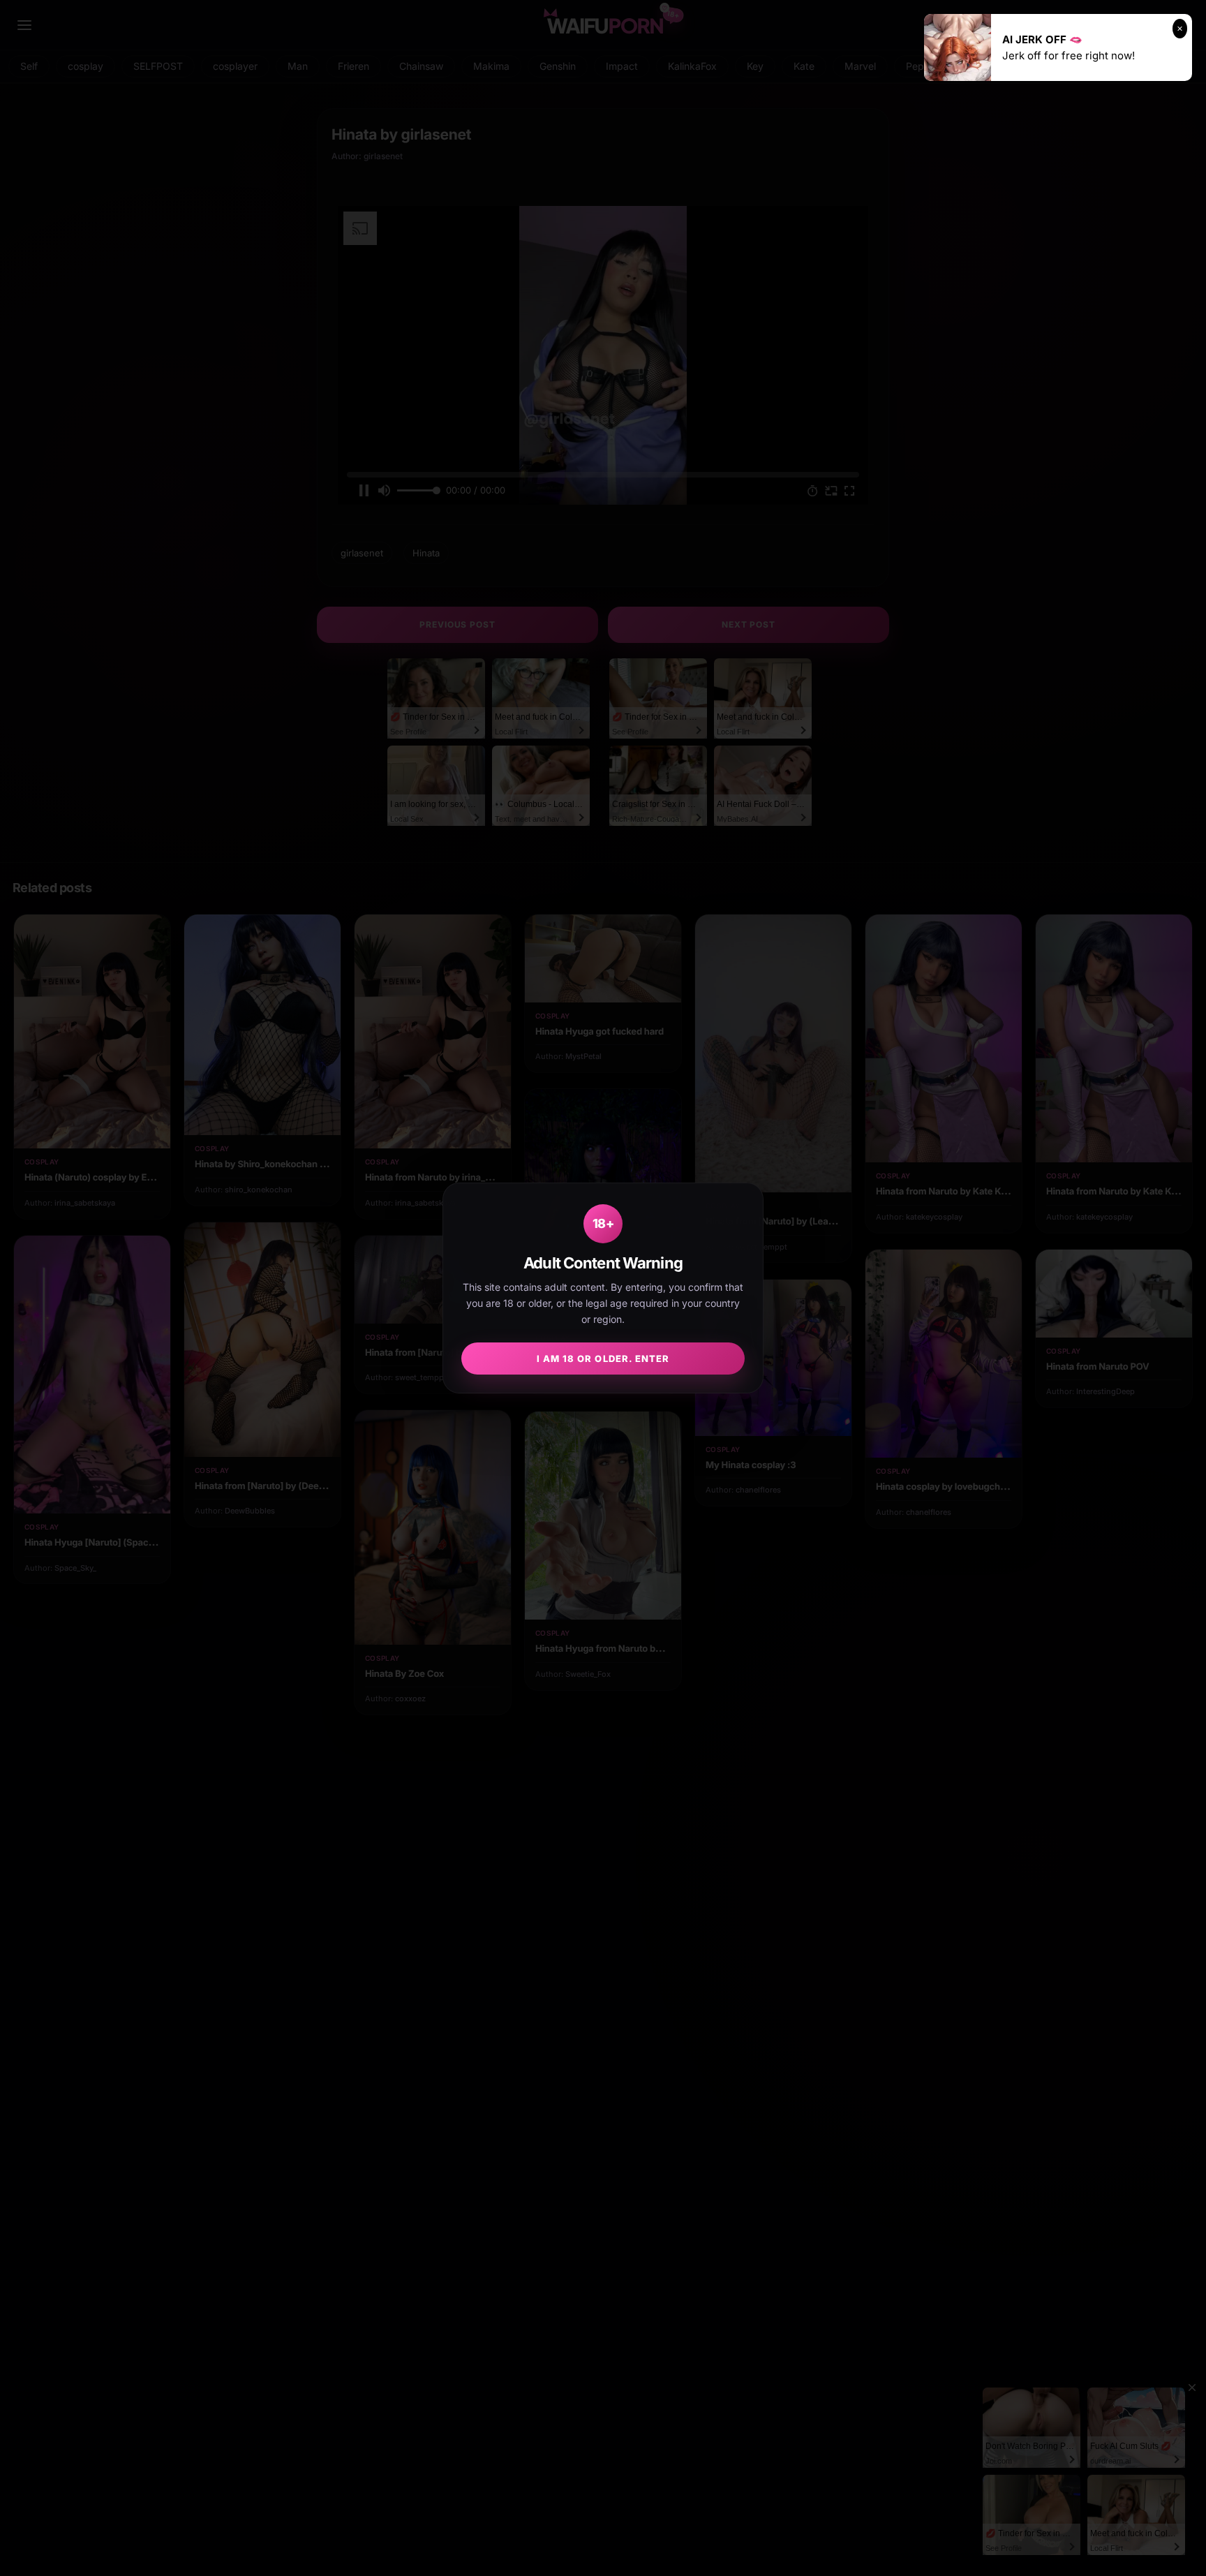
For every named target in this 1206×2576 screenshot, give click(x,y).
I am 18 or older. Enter (603, 1359)
